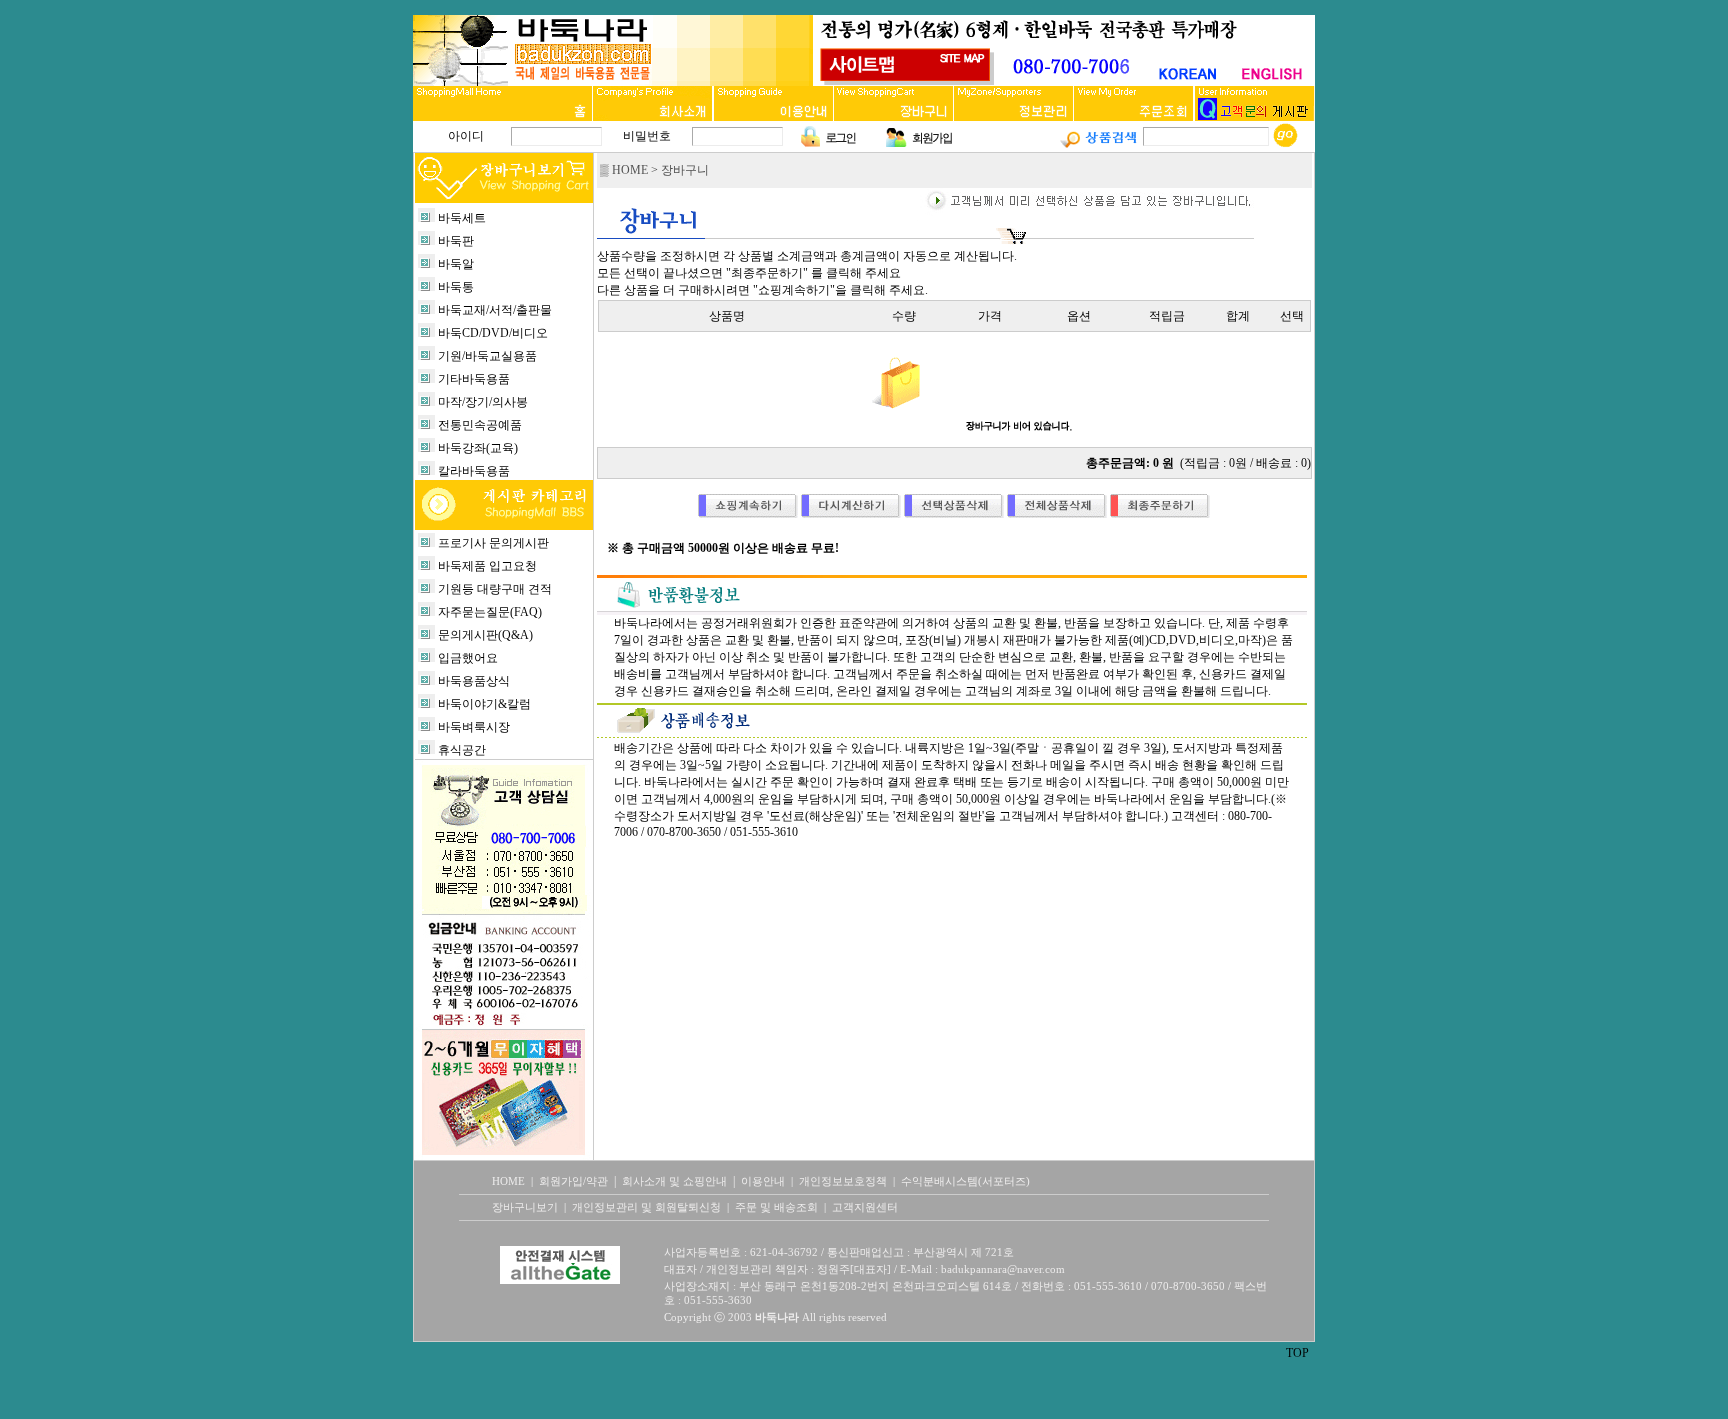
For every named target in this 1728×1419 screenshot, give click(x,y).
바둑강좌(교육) (478, 448)
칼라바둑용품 (474, 471)
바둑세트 (462, 218)
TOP (1297, 1353)
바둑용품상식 (474, 681)
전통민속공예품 (480, 425)
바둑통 (456, 287)
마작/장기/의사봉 (483, 402)
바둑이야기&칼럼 (484, 704)
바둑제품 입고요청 (487, 566)
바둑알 (456, 264)
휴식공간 (462, 750)
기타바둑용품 (474, 379)
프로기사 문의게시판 (493, 543)
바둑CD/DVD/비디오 (493, 333)
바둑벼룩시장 (474, 727)
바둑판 (456, 241)
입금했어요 (468, 658)
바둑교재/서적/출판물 (495, 310)
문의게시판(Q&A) (485, 635)
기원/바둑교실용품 (487, 356)
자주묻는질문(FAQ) (490, 612)
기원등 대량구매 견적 (495, 589)
